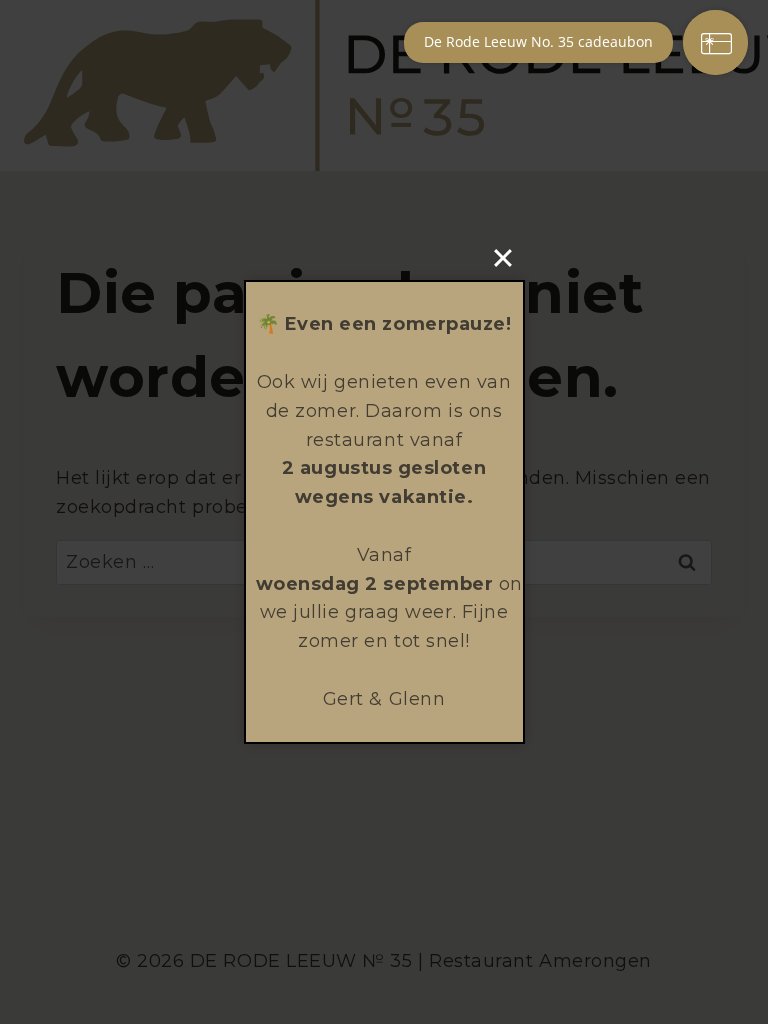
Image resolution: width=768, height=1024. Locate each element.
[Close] (503, 258)
